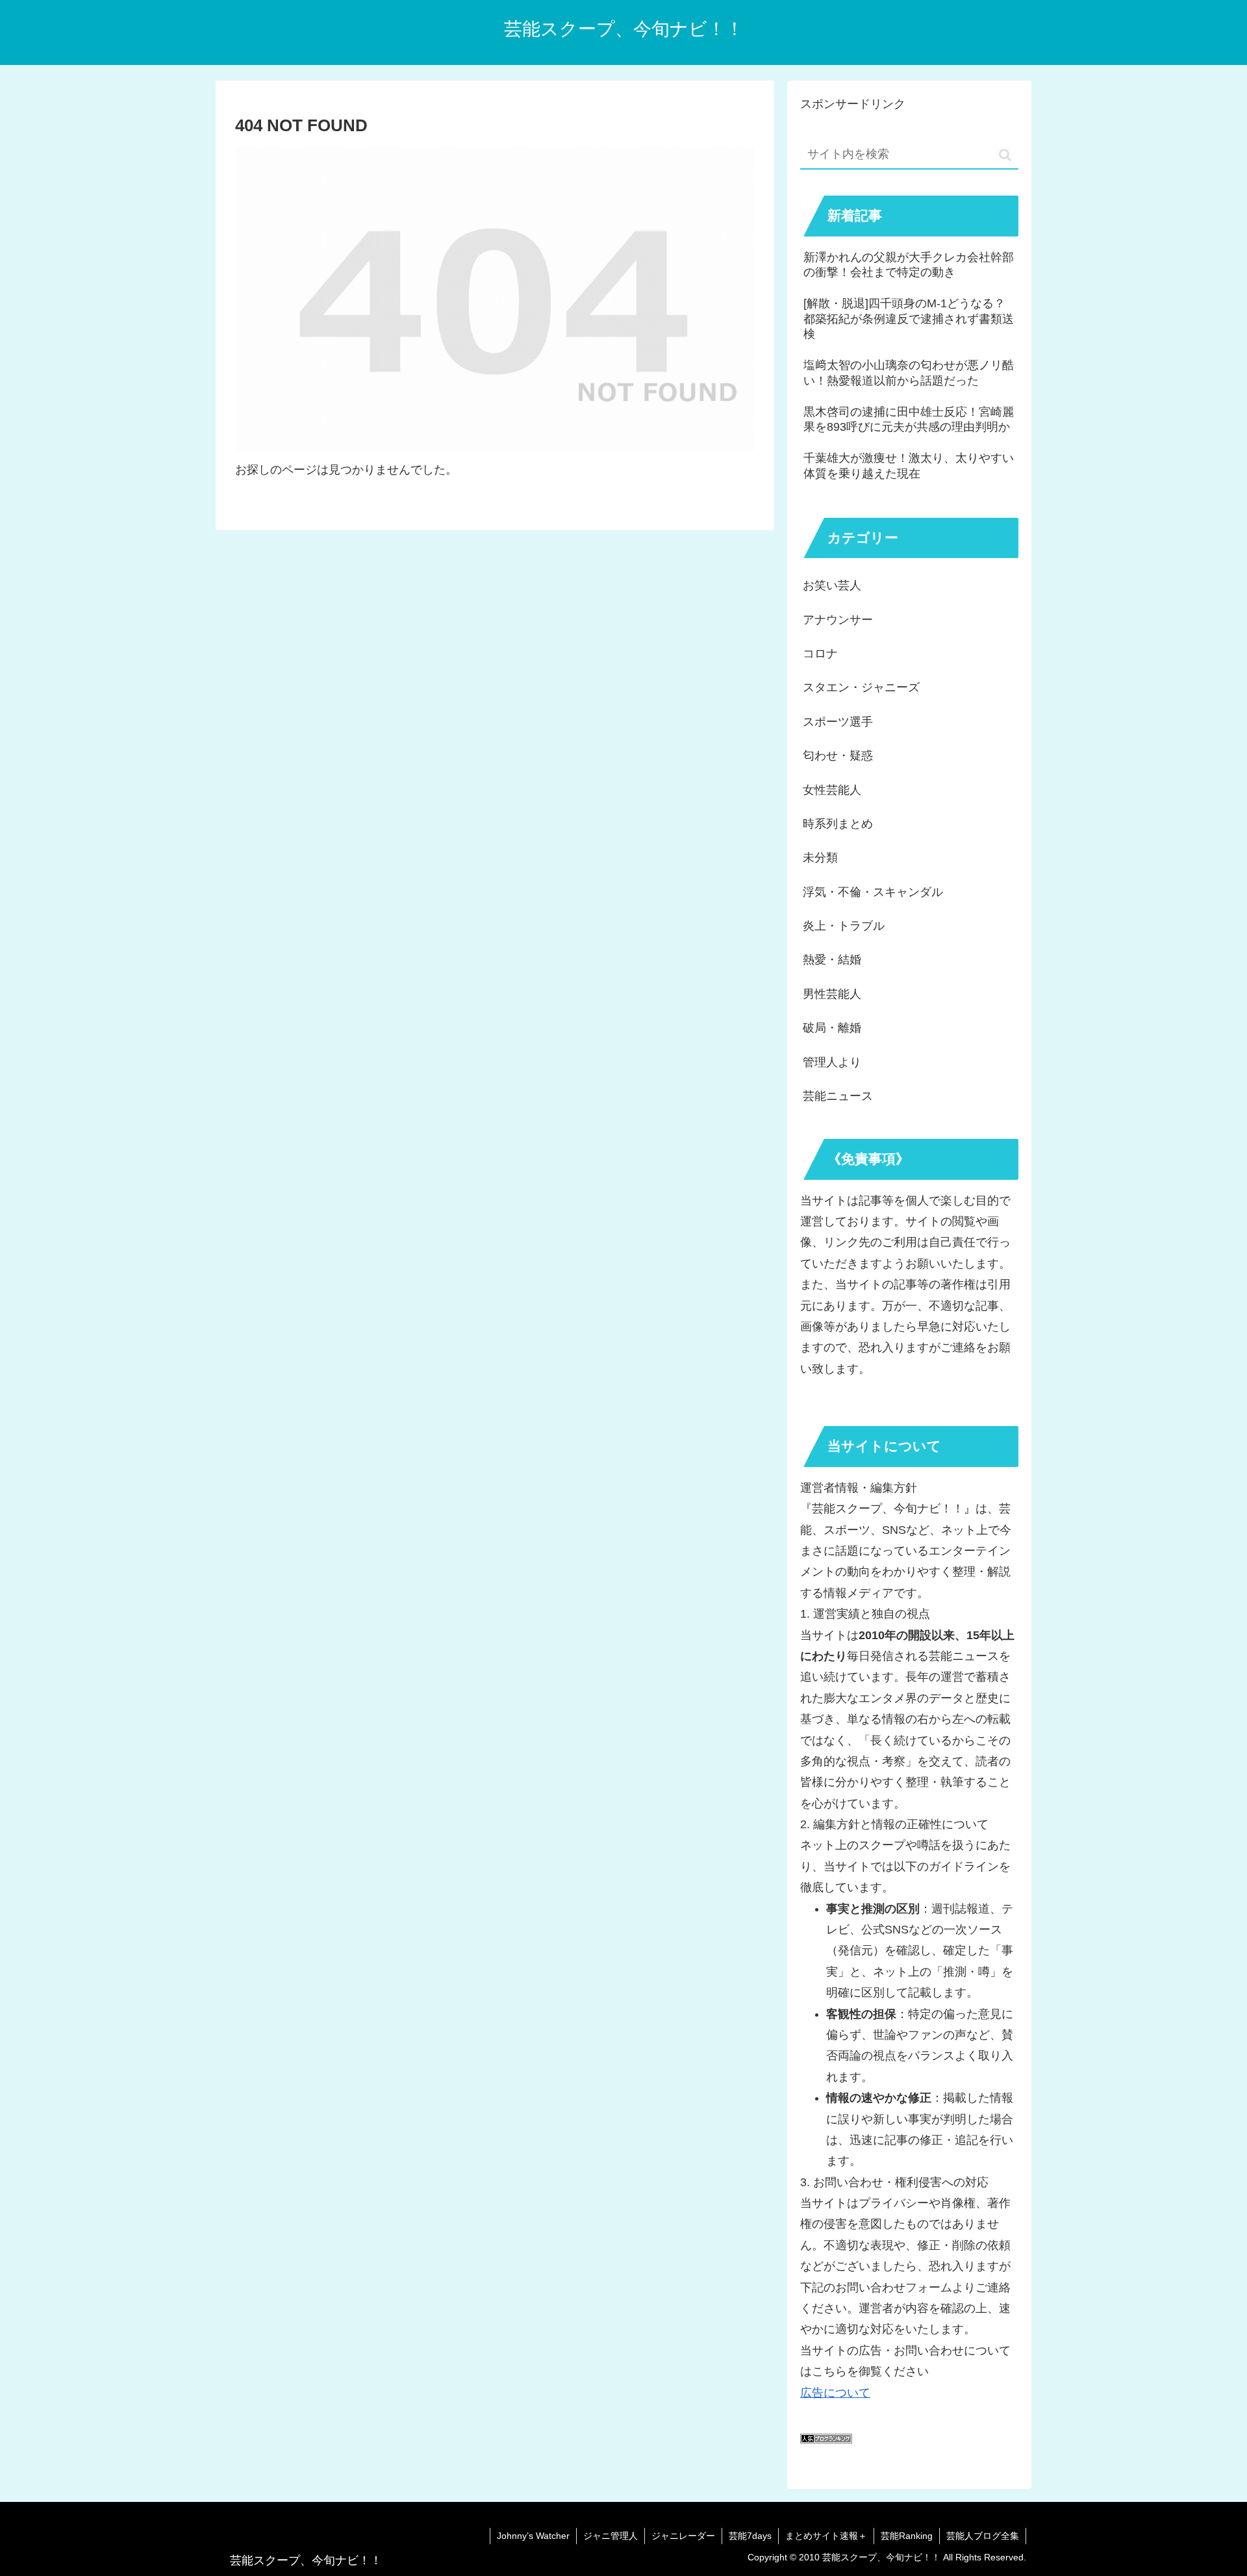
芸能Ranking (907, 2536)
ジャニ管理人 (611, 2536)
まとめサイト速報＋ (826, 2536)
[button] (1005, 155)
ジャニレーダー (683, 2536)
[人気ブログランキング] (826, 2440)
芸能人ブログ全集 (983, 2536)
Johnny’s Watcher (533, 2536)
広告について (835, 2393)
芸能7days (750, 2536)
